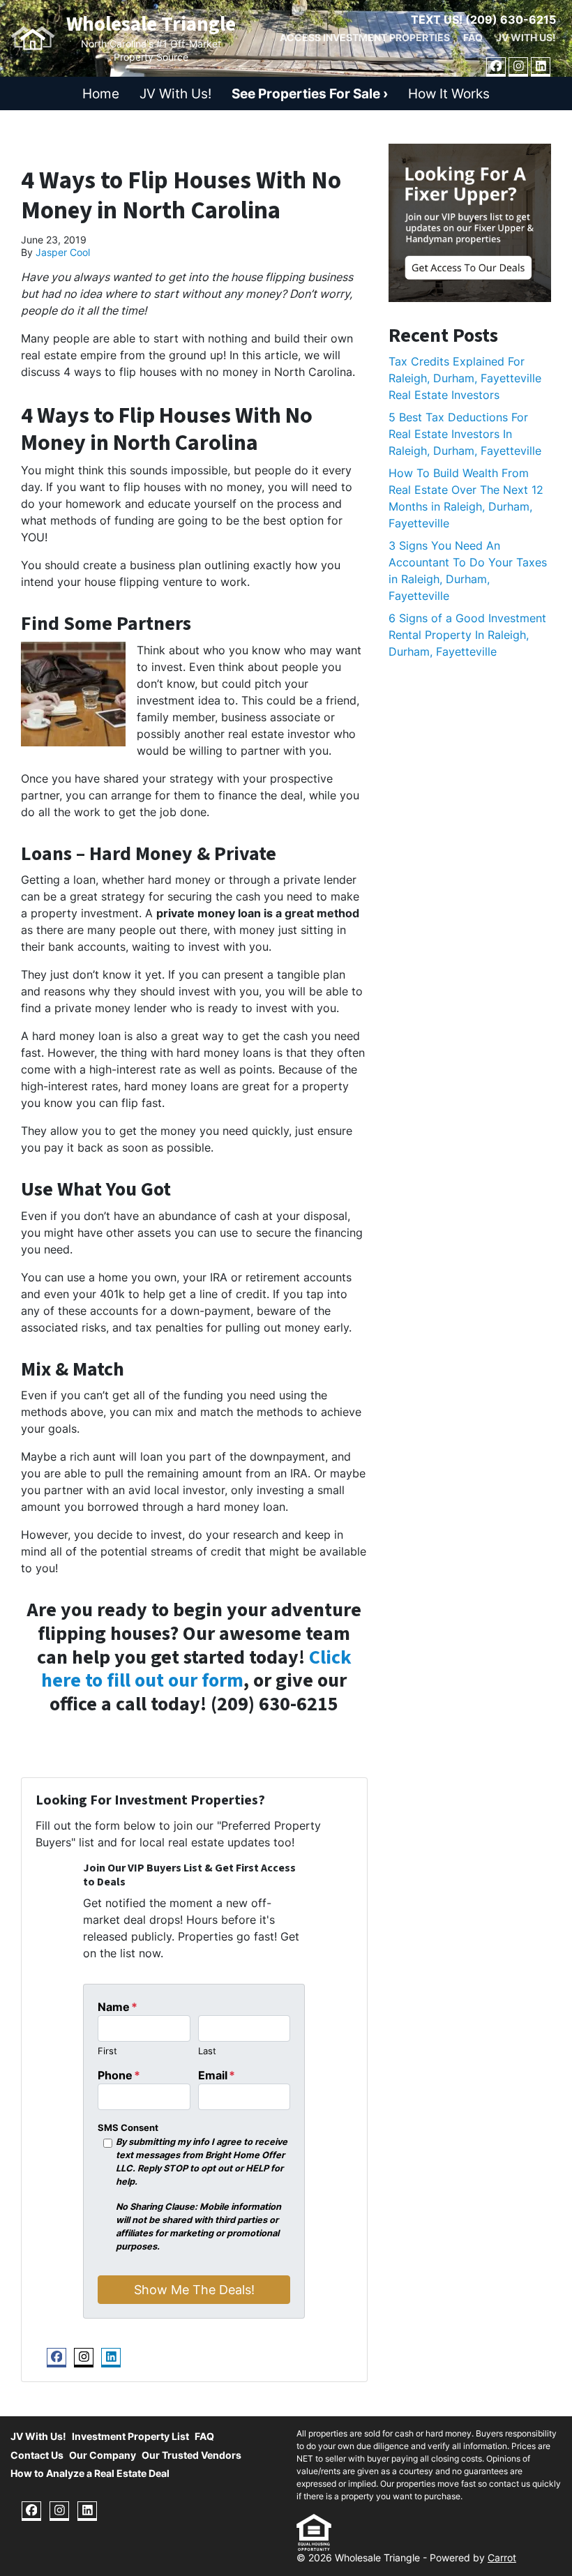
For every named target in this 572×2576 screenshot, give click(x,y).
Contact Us (37, 2455)
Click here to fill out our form (196, 1669)
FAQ (473, 38)
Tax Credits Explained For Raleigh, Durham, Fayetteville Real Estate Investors (465, 378)
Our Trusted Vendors (191, 2455)
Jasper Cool (63, 253)
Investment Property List (130, 2436)
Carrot (502, 2558)
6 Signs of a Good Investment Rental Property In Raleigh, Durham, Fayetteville (467, 635)
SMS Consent (128, 2128)
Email (217, 2075)
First (107, 2051)
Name (118, 2007)
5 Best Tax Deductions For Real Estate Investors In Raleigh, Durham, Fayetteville (465, 434)
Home (101, 93)
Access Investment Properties (365, 38)
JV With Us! (526, 38)
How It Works (449, 93)
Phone (119, 2075)
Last (207, 2051)
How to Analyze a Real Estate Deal (90, 2473)
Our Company (103, 2455)
